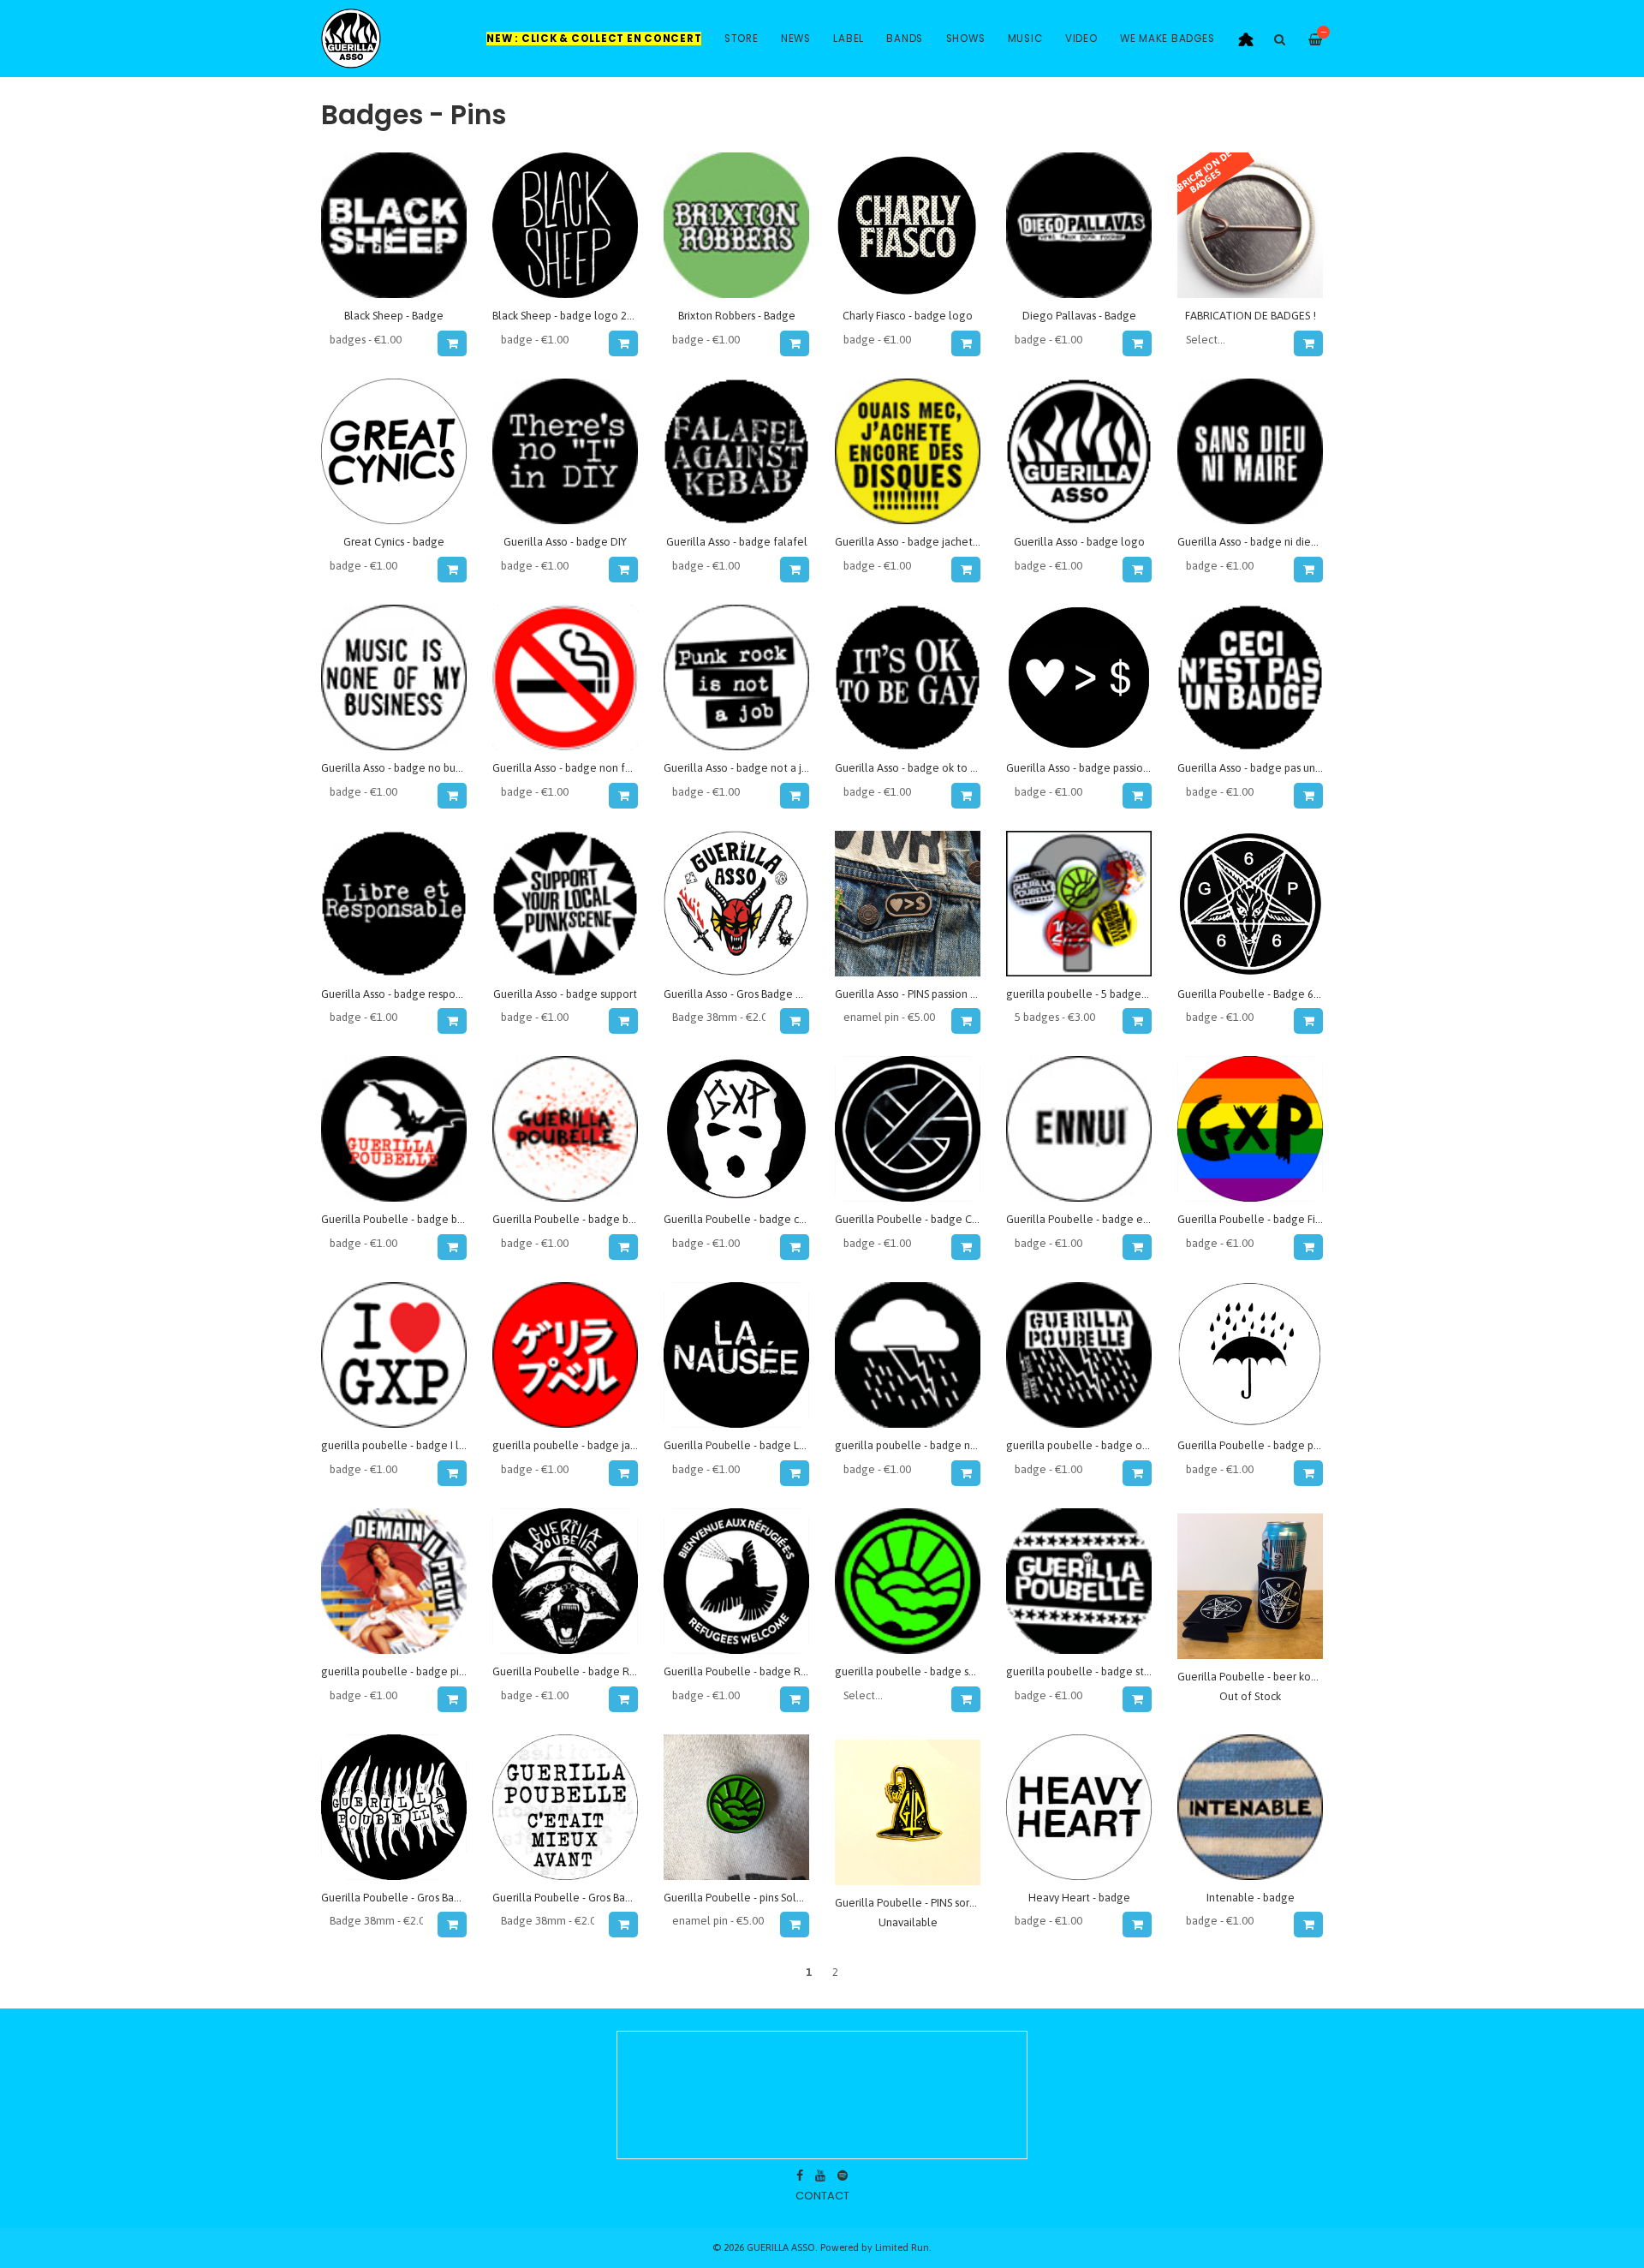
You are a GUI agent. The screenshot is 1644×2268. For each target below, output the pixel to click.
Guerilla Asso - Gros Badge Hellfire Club (761, 994)
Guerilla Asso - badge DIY (565, 542)
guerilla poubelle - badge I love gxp (410, 1445)
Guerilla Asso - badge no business (402, 768)
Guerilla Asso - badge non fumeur (575, 768)
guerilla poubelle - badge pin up (400, 1671)
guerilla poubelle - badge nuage (915, 1445)
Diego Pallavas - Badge (1079, 316)
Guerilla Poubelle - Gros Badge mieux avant (600, 1898)
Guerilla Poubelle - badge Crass (912, 1219)
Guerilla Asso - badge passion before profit (1111, 768)
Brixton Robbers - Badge (737, 316)
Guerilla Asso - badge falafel (737, 542)
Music (1025, 39)
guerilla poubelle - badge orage (1086, 1445)
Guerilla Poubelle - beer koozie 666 (1265, 1677)
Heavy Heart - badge (1079, 1898)
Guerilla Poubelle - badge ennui (1085, 1219)
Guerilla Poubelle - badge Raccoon (579, 1671)
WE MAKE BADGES (1167, 39)
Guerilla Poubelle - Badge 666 (1251, 994)
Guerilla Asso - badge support (565, 994)
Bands (905, 39)
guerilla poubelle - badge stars (1082, 1671)
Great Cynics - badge (394, 542)
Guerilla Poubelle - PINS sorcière (914, 1903)
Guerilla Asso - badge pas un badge (1263, 768)
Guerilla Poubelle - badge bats (396, 1219)
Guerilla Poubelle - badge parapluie (1266, 1445)
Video (1081, 39)
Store (742, 39)
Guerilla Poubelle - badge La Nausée (754, 1445)
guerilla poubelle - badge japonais (577, 1445)
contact (822, 2196)
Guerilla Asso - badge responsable (405, 994)
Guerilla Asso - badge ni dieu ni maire (1268, 542)
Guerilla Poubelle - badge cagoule (749, 1219)
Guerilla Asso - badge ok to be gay (919, 768)
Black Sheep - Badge (394, 316)
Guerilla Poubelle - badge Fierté (1257, 1219)
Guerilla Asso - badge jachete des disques (936, 542)
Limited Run (902, 2247)
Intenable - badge (1251, 1898)
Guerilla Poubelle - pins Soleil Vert (748, 1898)
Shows (966, 39)
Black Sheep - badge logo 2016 (569, 316)
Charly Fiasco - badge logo (908, 316)
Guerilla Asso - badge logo (1079, 542)
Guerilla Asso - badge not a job (739, 768)
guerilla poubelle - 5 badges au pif (1091, 994)
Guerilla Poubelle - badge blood (572, 1219)
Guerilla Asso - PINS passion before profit (935, 994)
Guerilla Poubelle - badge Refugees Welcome (778, 1671)
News (796, 39)
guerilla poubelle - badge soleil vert (924, 1671)
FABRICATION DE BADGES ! (1251, 316)
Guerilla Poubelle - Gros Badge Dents (413, 1898)
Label (849, 39)
